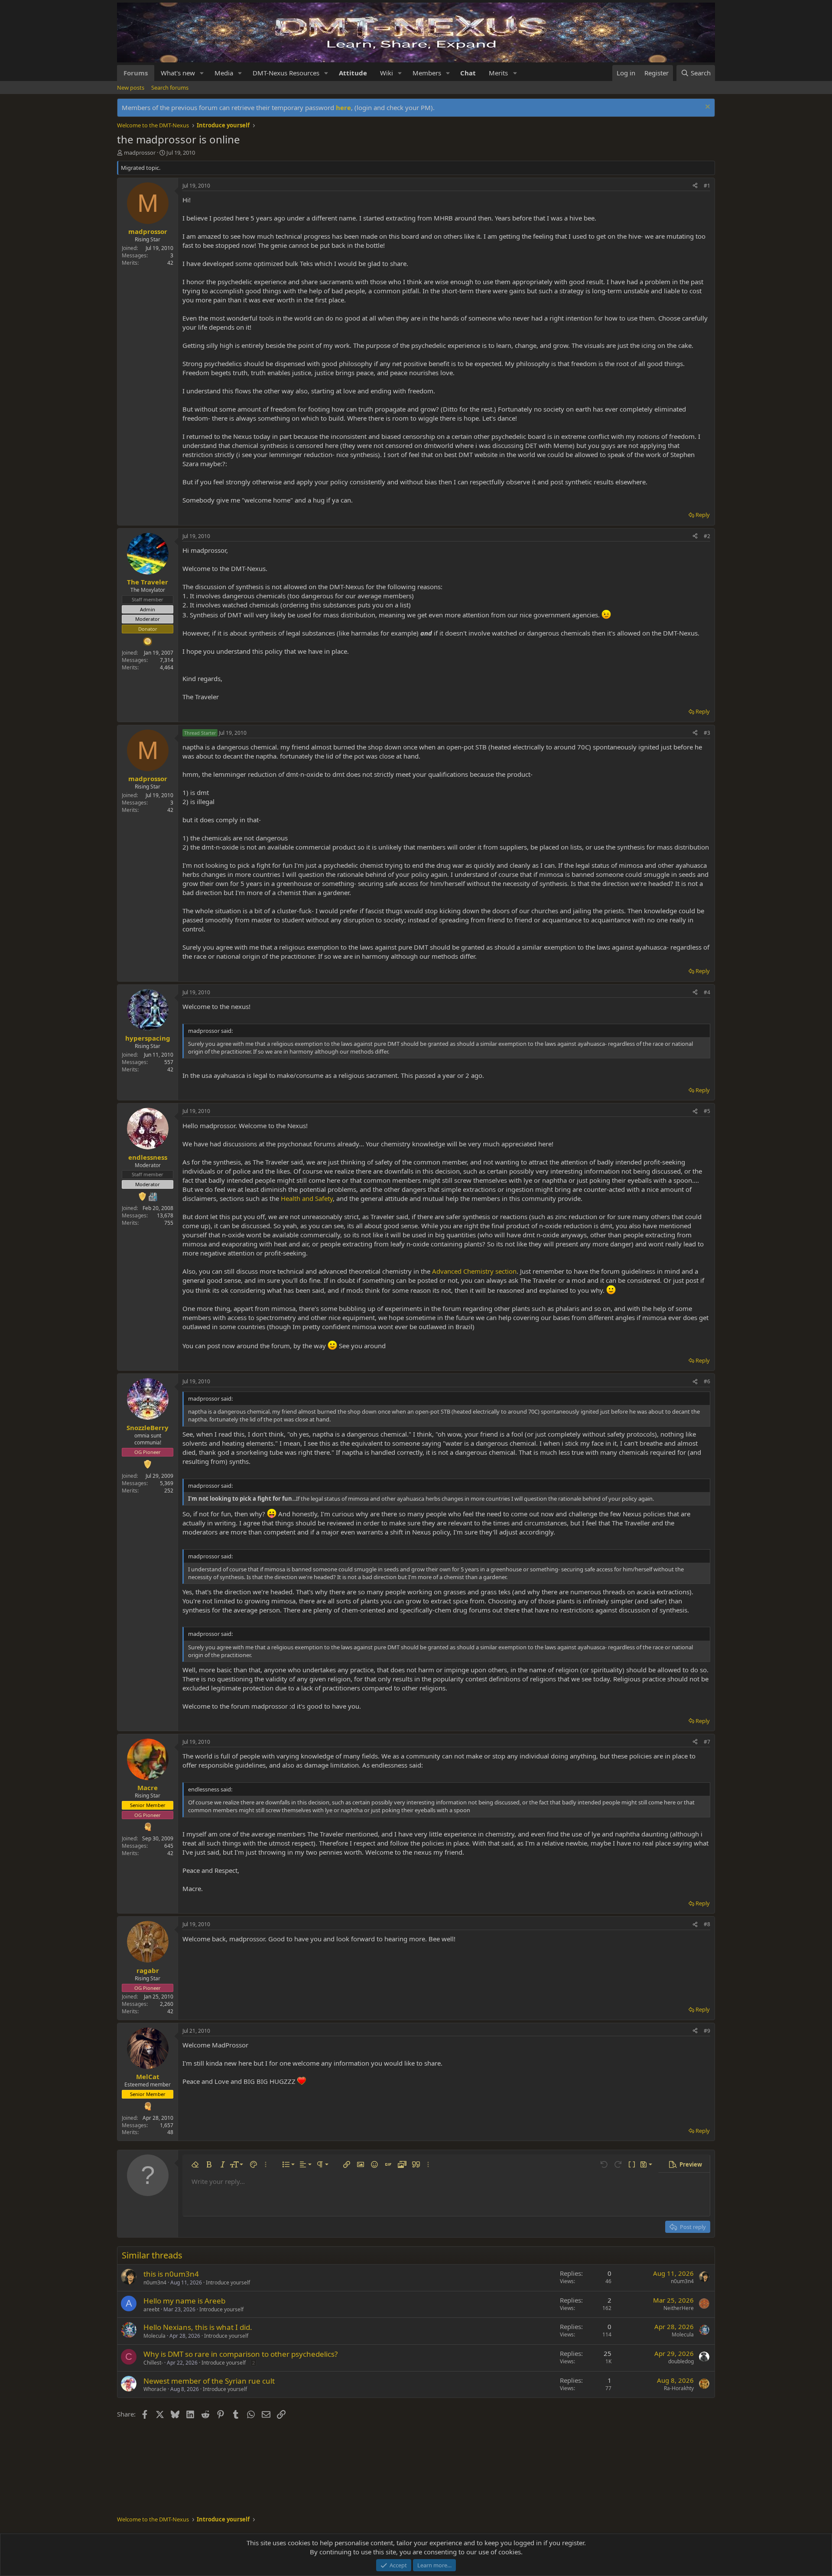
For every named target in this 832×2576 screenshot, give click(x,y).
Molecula (154, 2336)
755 (169, 1223)
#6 (707, 1381)
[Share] (695, 186)
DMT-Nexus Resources (286, 73)
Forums (136, 73)
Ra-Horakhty (679, 2388)
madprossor (140, 152)
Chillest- (153, 2363)
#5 (707, 1111)
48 (170, 2132)
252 (169, 1491)
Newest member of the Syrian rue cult (209, 2381)
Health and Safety (307, 1198)
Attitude (353, 73)
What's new (178, 73)
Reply (703, 515)
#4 (707, 992)
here (343, 107)
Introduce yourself (228, 2282)
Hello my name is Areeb (184, 2301)
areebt (151, 2309)
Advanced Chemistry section (474, 1271)
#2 (707, 536)
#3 (707, 733)
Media (224, 73)
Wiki (387, 73)
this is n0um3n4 (171, 2274)
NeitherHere (679, 2308)
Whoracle (155, 2389)
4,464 (167, 667)
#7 (707, 1742)
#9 (707, 2031)
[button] (202, 73)
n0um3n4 (155, 2282)
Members (427, 73)
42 (170, 263)
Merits (498, 73)
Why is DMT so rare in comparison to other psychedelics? (240, 2354)
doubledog (681, 2361)
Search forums (170, 88)
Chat (468, 73)
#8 (707, 1924)
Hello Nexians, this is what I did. (198, 2327)
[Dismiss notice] (707, 108)
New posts (131, 88)
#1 (707, 186)
